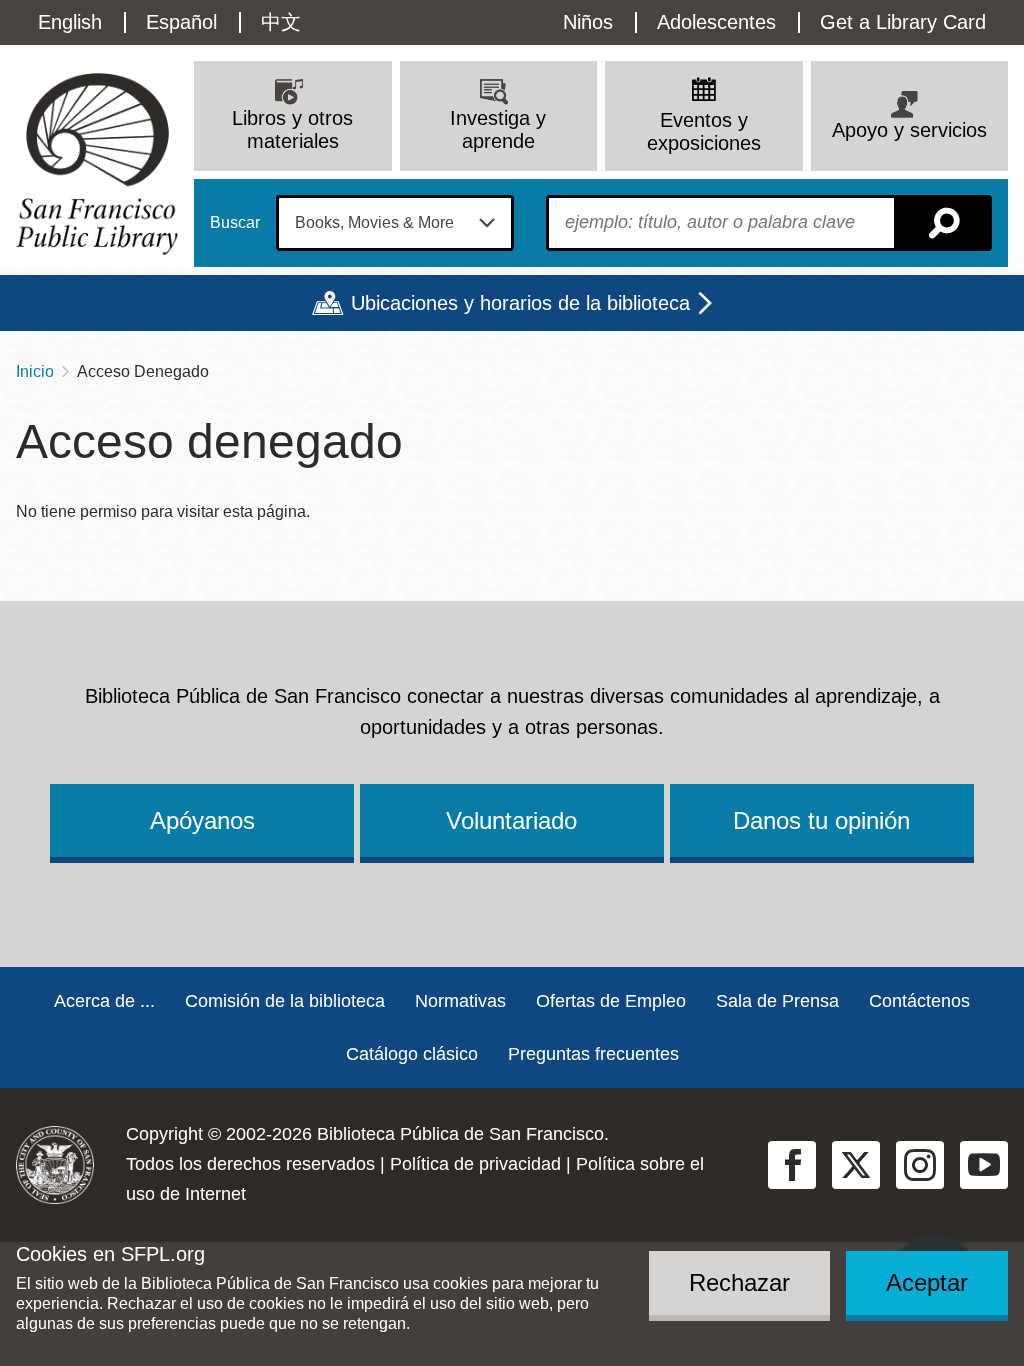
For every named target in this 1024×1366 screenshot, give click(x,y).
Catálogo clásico (412, 1054)
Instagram (920, 1165)
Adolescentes (716, 22)
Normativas (460, 1001)
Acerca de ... (104, 1001)
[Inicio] (97, 163)
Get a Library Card (903, 22)
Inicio (35, 371)
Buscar (235, 223)
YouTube (984, 1165)
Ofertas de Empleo (611, 1001)
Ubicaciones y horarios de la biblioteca (520, 303)
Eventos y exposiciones (704, 131)
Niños (588, 22)
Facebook (792, 1165)
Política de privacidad (475, 1164)
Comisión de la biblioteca (285, 1001)
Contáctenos (919, 1001)
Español (181, 22)
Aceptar (927, 1282)
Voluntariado (511, 820)
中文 (281, 22)
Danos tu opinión (821, 820)
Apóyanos (202, 820)
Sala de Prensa (777, 1001)
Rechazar (739, 1282)
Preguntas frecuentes (593, 1054)
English (70, 22)
